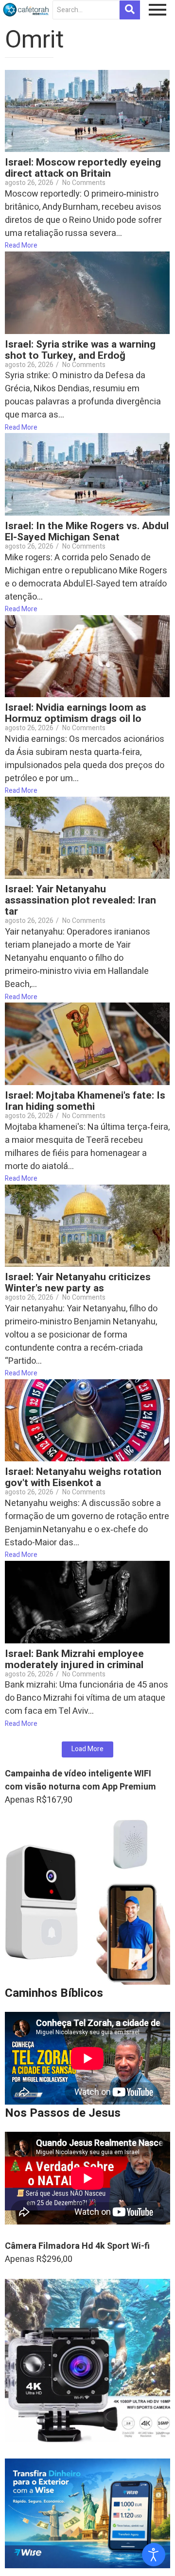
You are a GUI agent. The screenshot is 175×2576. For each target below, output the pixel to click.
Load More (87, 1749)
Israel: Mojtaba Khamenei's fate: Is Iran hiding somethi (85, 1101)
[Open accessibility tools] (154, 2555)
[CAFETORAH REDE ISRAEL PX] (26, 10)
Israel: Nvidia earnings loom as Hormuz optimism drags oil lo (76, 713)
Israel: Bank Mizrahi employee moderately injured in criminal (74, 1659)
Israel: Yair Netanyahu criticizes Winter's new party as (78, 1283)
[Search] (130, 10)
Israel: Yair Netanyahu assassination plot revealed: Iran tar (80, 900)
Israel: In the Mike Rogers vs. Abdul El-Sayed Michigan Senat (87, 532)
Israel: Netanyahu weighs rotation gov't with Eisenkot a (83, 1477)
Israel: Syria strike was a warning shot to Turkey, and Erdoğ (80, 350)
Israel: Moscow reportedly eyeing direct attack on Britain (83, 168)
